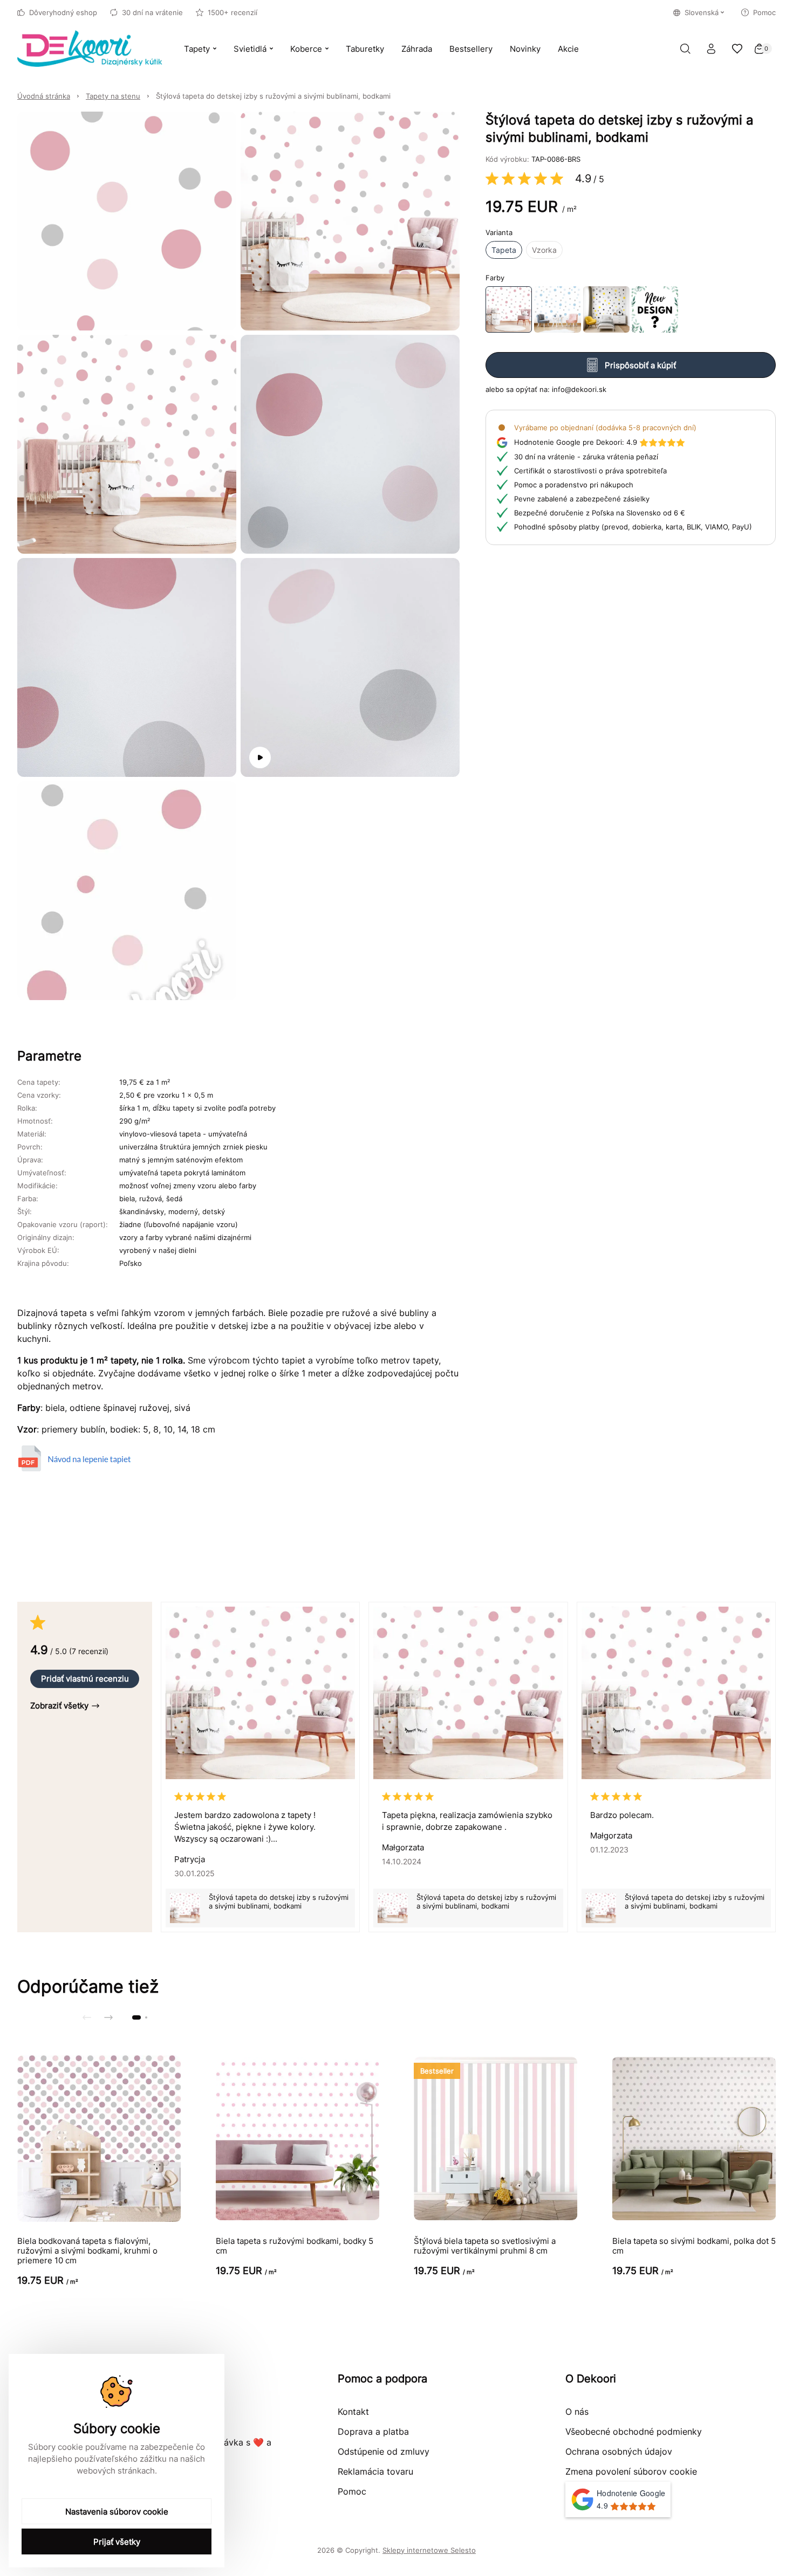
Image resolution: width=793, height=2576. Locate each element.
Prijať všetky (117, 2542)
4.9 (576, 442)
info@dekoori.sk (579, 389)
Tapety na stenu (113, 96)
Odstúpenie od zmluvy (384, 2451)
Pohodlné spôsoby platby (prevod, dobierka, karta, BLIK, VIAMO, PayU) (633, 527)
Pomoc (764, 12)
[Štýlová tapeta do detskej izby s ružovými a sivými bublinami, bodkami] (509, 309)
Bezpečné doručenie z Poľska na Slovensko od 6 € (600, 513)
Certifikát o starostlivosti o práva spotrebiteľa (590, 471)
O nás (577, 2412)
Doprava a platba (373, 2432)
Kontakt (353, 2412)
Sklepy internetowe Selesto (429, 2550)
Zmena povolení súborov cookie (631, 2471)
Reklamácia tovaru (375, 2471)
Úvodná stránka (44, 96)
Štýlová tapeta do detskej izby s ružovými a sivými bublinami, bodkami (273, 96)
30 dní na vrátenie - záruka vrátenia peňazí (586, 457)
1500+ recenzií (233, 12)
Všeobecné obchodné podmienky (634, 2432)
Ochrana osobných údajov (619, 2451)
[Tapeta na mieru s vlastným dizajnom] (655, 309)
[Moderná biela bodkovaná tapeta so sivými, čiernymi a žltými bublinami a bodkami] (606, 309)
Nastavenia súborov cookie (117, 2512)
